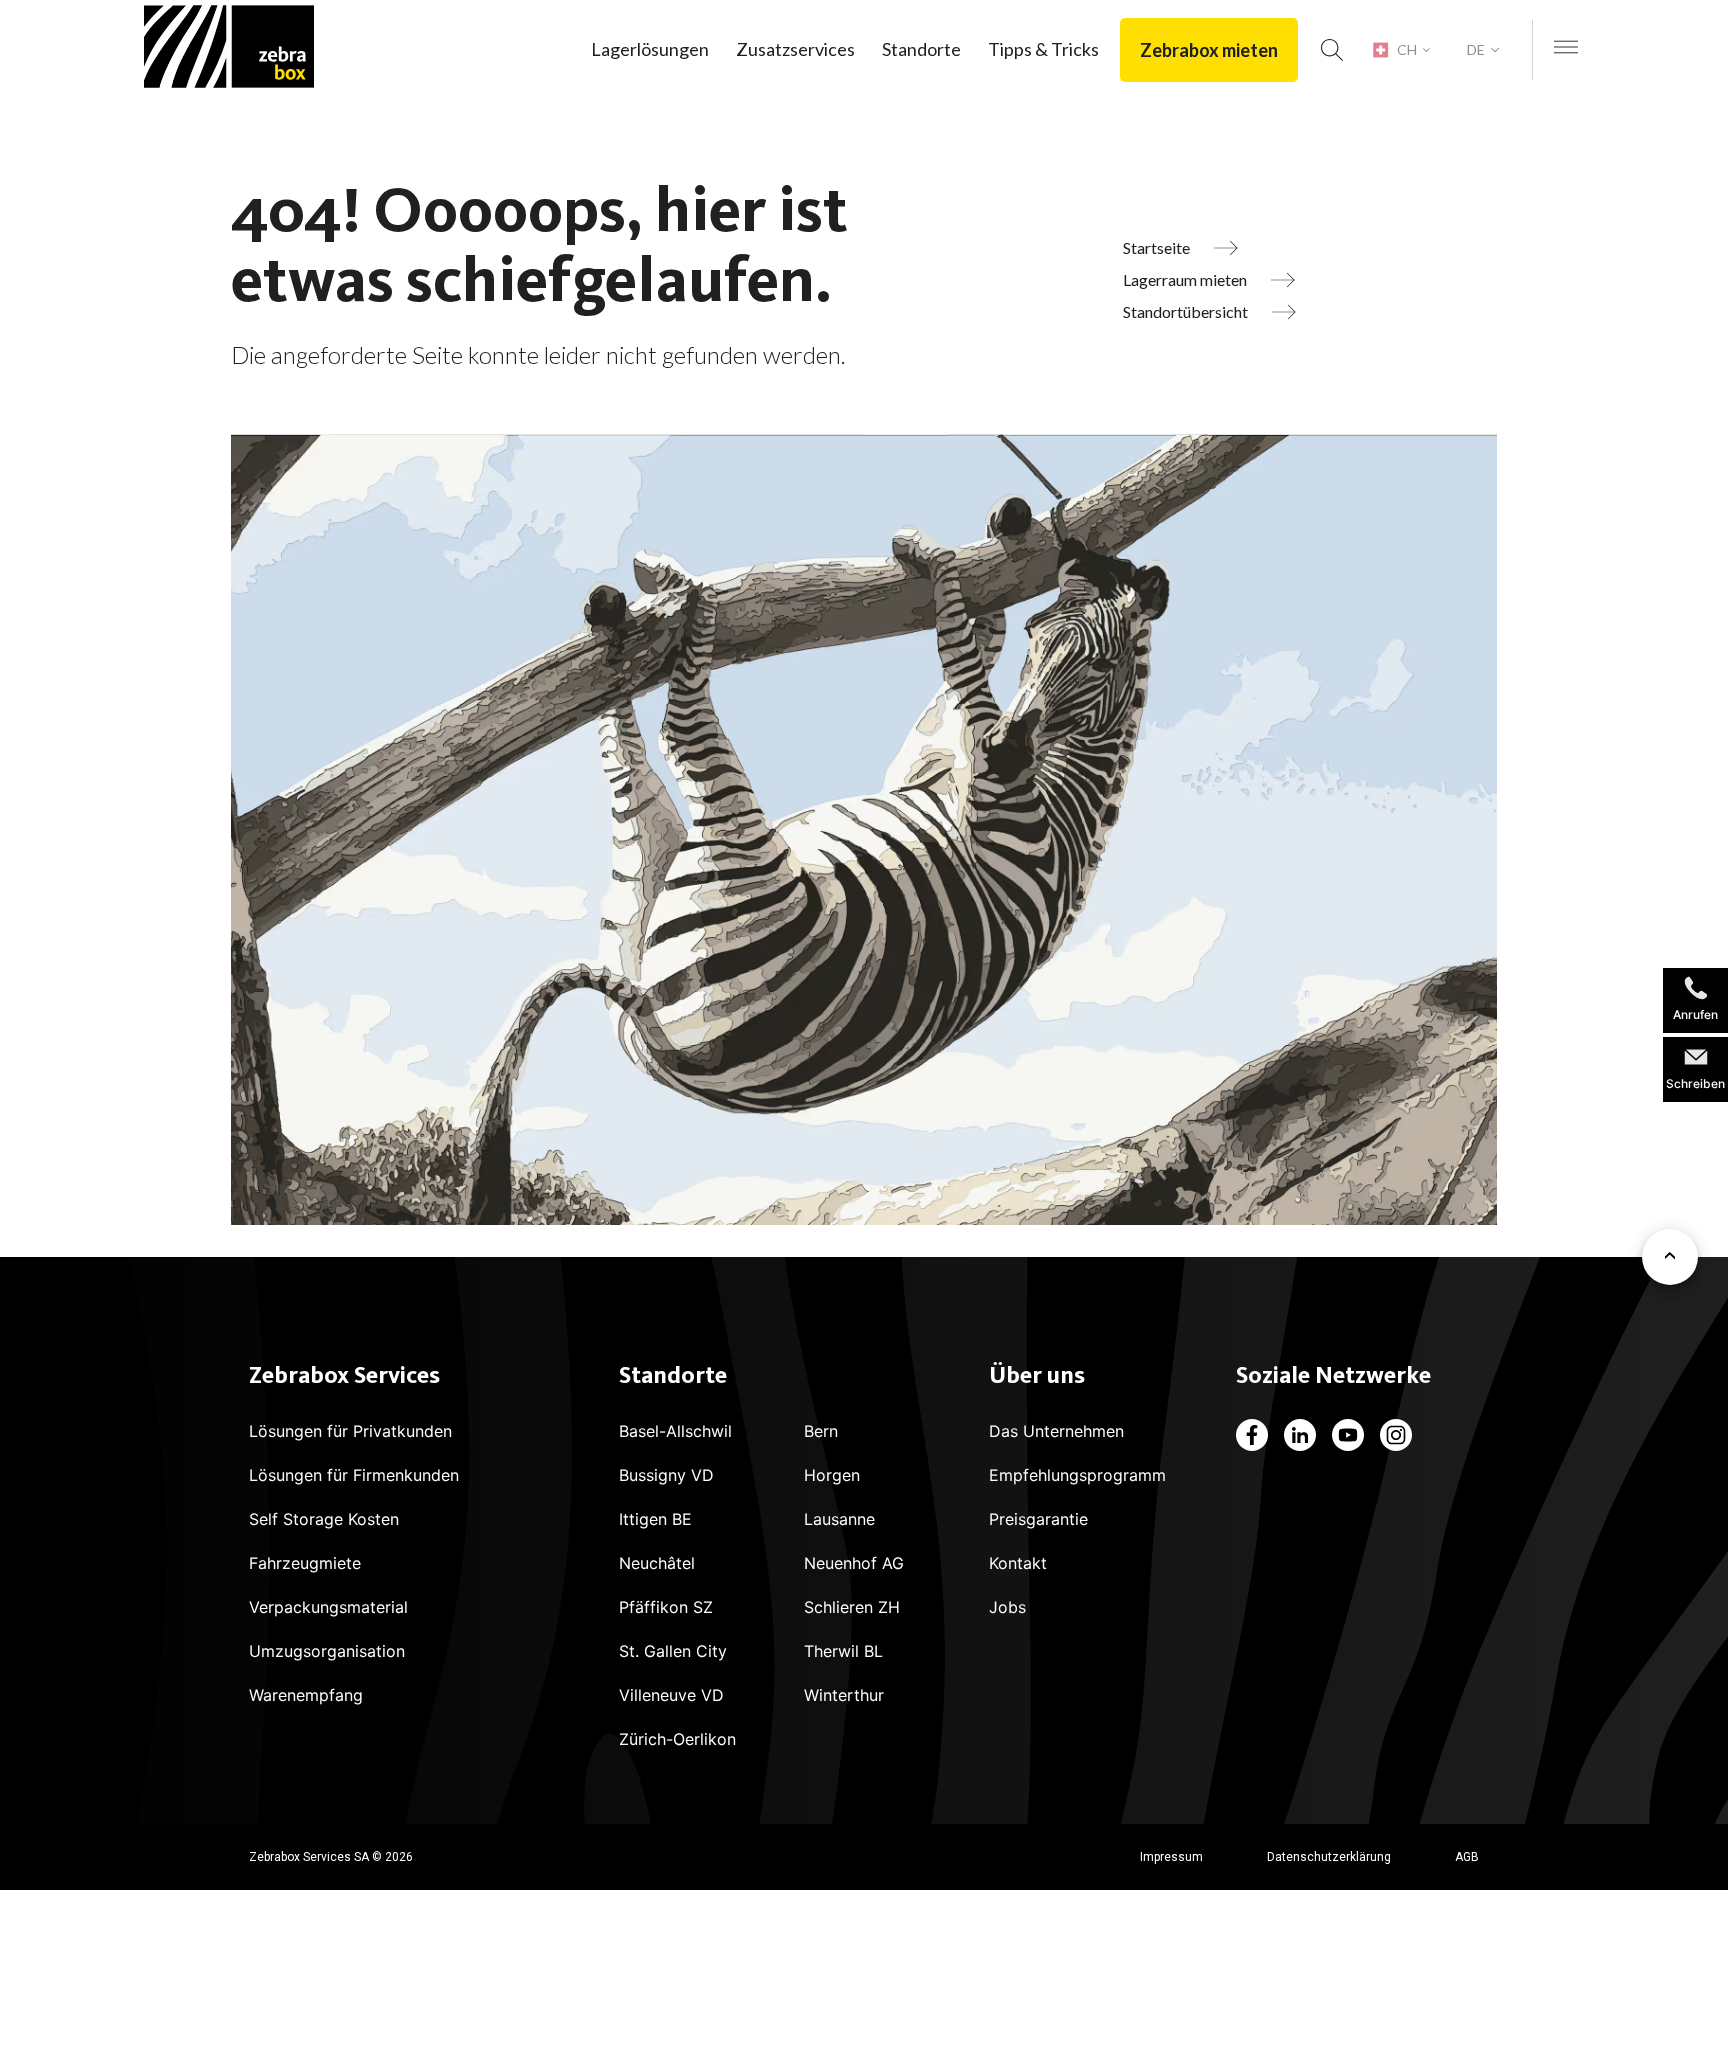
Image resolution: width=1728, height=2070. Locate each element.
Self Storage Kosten (324, 1519)
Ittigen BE (655, 1519)
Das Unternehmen (1056, 1431)
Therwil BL (843, 1651)
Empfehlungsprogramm (1077, 1475)
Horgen (832, 1475)
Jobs (1007, 1607)
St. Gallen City (673, 1651)
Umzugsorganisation (327, 1651)
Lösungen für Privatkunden (350, 1431)
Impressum (1171, 1857)
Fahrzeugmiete (305, 1563)
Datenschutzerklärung (1329, 1857)
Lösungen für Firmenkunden (354, 1475)
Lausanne (839, 1519)
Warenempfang (306, 1695)
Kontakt (1018, 1563)
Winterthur (844, 1695)
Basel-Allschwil (675, 1431)
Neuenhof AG (854, 1563)
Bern (821, 1431)
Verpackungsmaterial (328, 1607)
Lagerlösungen (650, 49)
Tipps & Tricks (1043, 49)
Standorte (921, 49)
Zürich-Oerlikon (677, 1739)
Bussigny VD (666, 1475)
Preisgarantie (1038, 1519)
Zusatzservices (795, 49)
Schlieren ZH (852, 1607)
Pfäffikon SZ (666, 1607)
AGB (1467, 1857)
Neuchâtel (657, 1563)
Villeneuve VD (671, 1695)
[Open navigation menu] (1566, 48)
